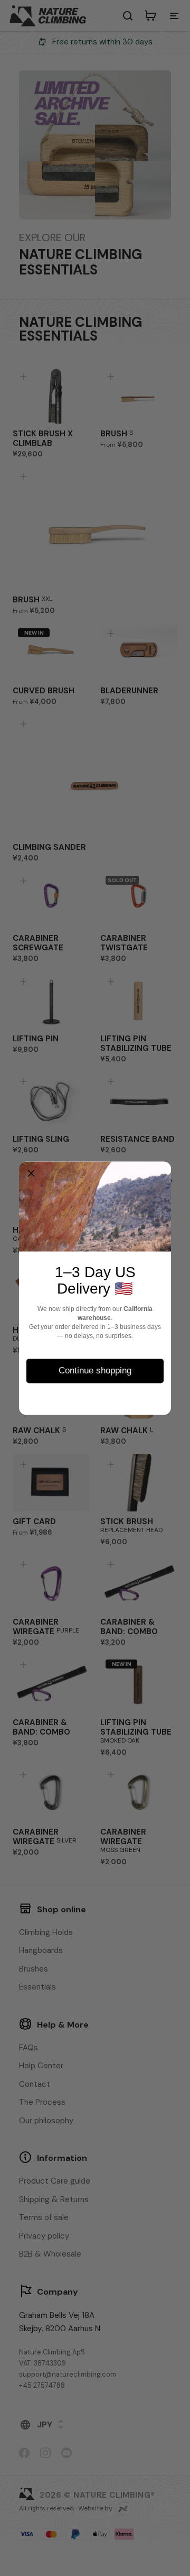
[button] (31, 1174)
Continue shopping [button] (95, 1370)
